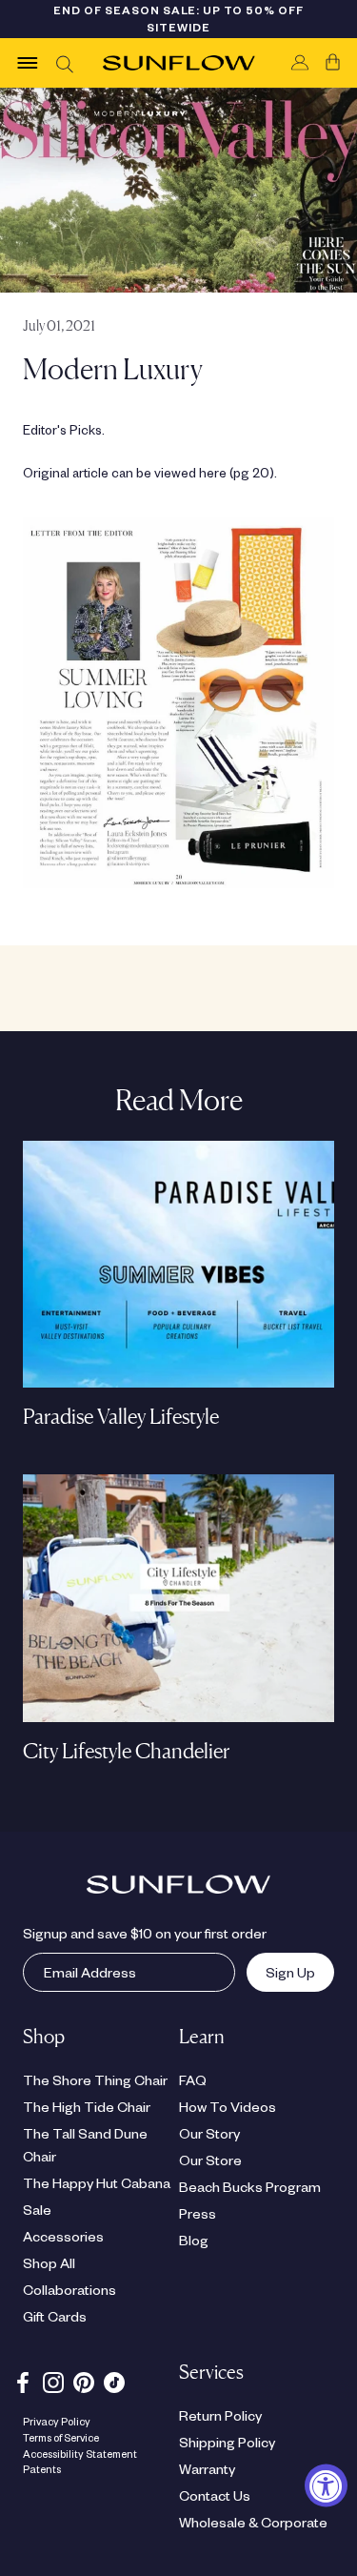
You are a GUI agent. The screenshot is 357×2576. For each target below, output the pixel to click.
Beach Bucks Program (250, 2186)
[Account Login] (300, 63)
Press (198, 2213)
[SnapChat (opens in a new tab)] (114, 2380)
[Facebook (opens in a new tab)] (23, 2380)
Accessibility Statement (80, 2454)
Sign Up (281, 1972)
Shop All (49, 2262)
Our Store (210, 2160)
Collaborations (69, 2289)
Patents (42, 2469)
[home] (179, 63)
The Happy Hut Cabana (97, 2182)
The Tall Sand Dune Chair (85, 2144)
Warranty (207, 2468)
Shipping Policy (227, 2442)
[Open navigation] (28, 63)
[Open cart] (333, 63)
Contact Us (215, 2495)
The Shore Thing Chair (95, 2079)
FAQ (193, 2079)
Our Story (209, 2133)
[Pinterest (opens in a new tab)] (84, 2380)
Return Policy (220, 2415)
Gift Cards (55, 2316)
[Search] (64, 63)
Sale (37, 2209)
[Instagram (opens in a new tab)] (53, 2380)
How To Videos (228, 2106)
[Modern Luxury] (178, 702)
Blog (194, 2240)
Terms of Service (61, 2437)
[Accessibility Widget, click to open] (326, 2486)
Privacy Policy (57, 2421)
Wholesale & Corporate (253, 2522)
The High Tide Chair (87, 2106)
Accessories (63, 2236)
